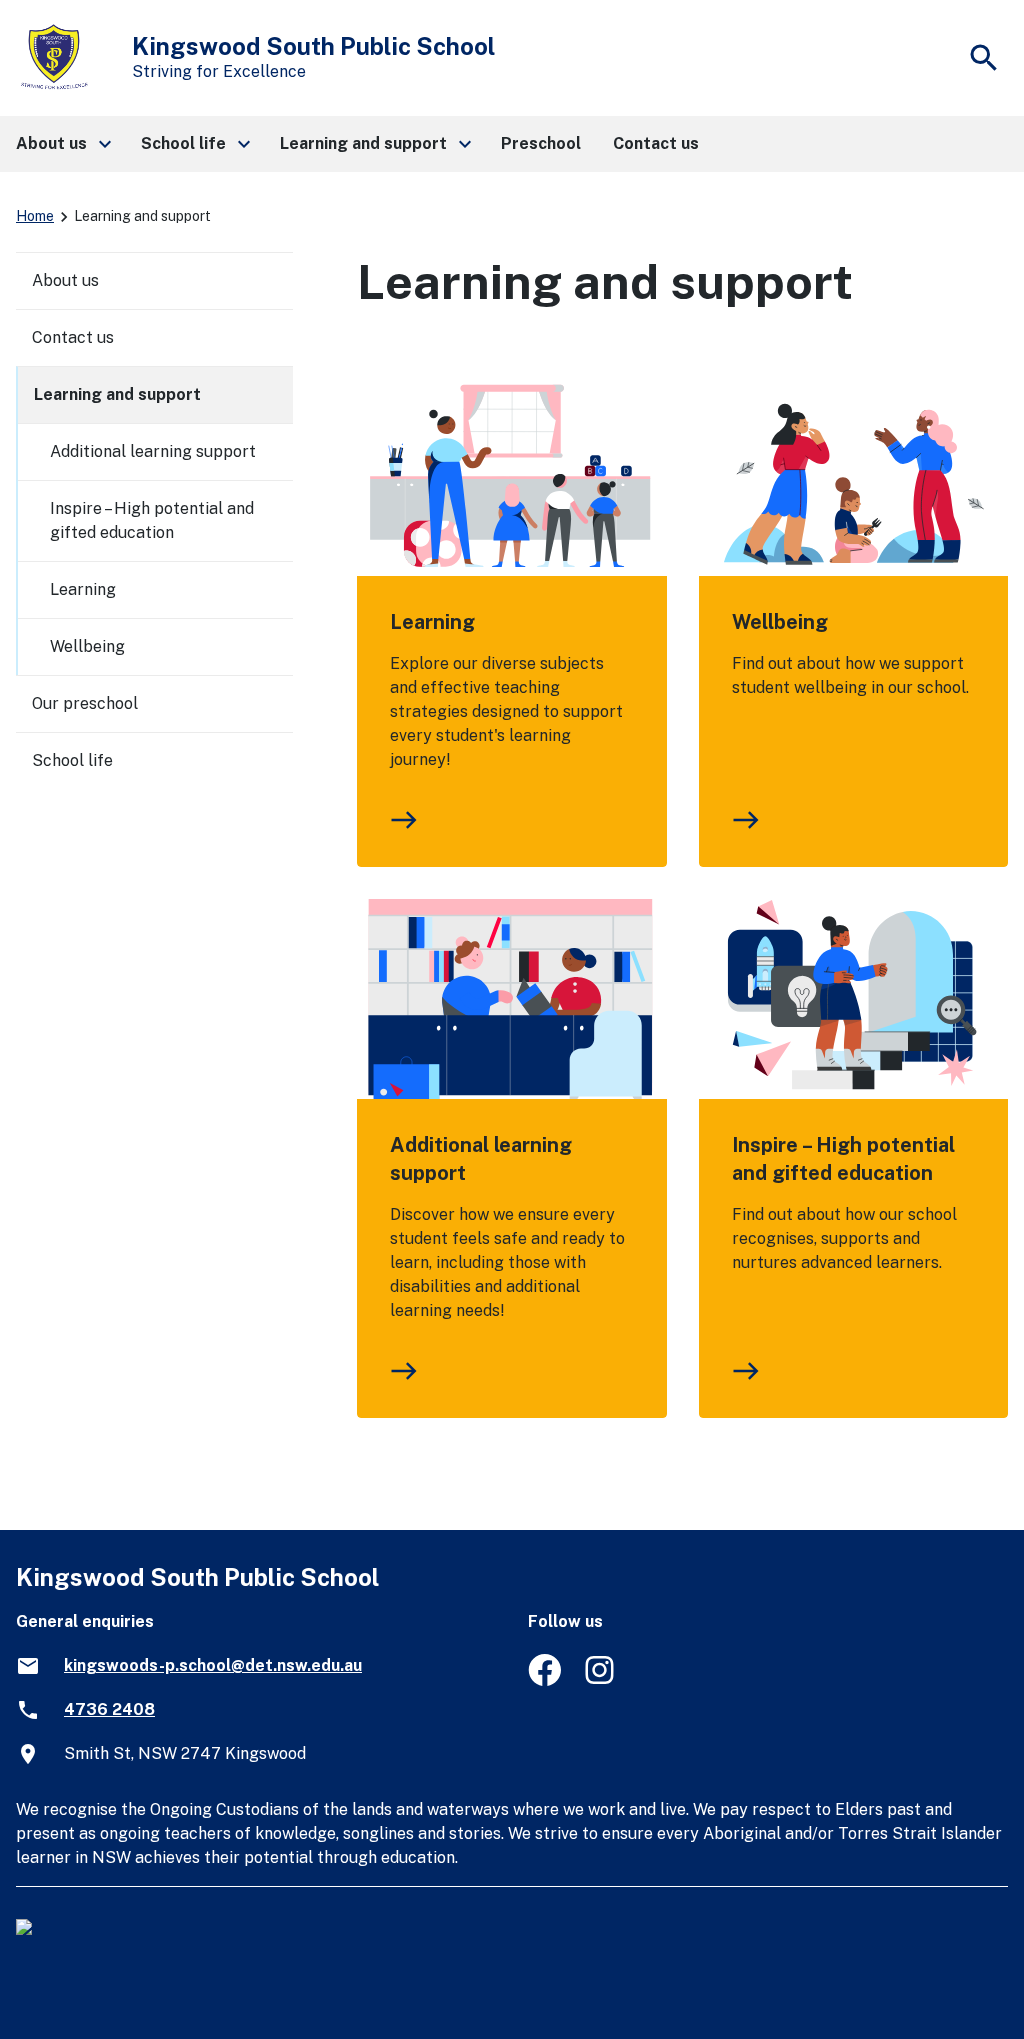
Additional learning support (481, 1159)
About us (65, 280)
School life (72, 760)
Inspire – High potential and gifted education (843, 1159)
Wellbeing (780, 622)
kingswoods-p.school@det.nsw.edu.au (213, 1665)
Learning (432, 622)
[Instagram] (601, 1680)
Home (35, 216)
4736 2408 (109, 1709)
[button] (62, 144)
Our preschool (85, 703)
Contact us (73, 337)
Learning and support (117, 394)
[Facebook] (544, 1680)
